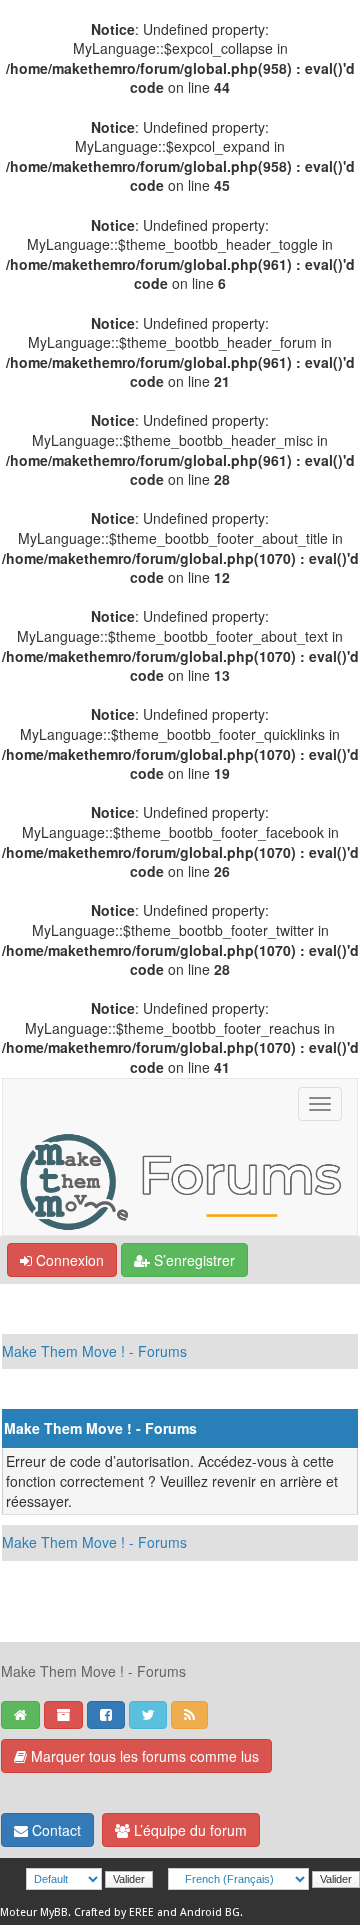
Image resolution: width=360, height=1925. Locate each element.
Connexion (68, 1260)
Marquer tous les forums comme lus (143, 1756)
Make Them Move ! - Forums (94, 1351)
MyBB (54, 1912)
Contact (54, 1830)
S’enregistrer (192, 1260)
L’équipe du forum (188, 1830)
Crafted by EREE (114, 1912)
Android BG (210, 1912)
